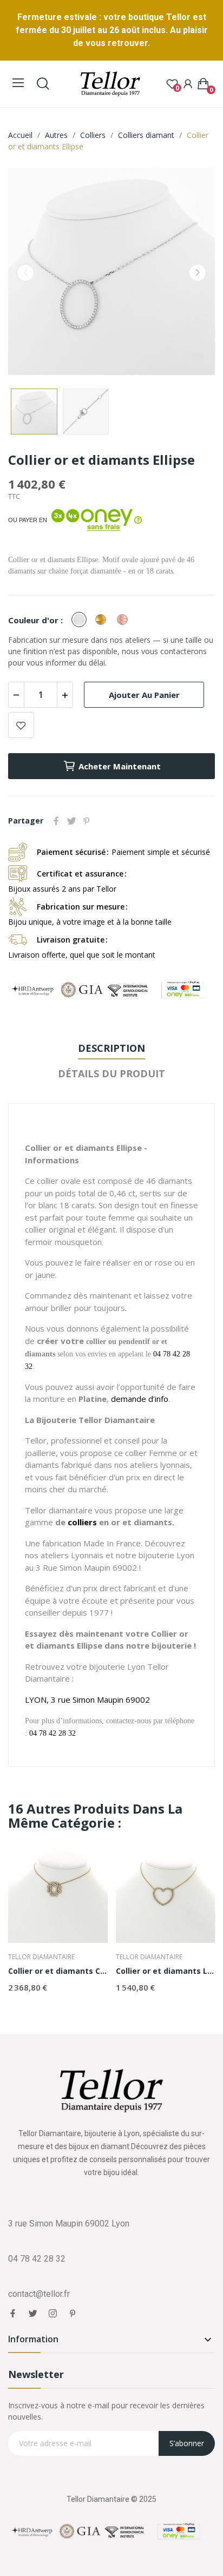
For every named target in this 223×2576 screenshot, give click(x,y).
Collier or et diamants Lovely (166, 1971)
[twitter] (33, 2314)
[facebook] (13, 2314)
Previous (25, 273)
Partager (56, 821)
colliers (82, 1522)
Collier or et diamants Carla (58, 1971)
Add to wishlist (21, 725)
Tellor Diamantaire (41, 1957)
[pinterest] (73, 2314)
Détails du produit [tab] (111, 1073)
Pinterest (87, 821)
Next (198, 273)
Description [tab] (111, 1048)
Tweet (71, 821)
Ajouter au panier (144, 695)
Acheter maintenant (120, 766)
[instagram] (53, 2314)
